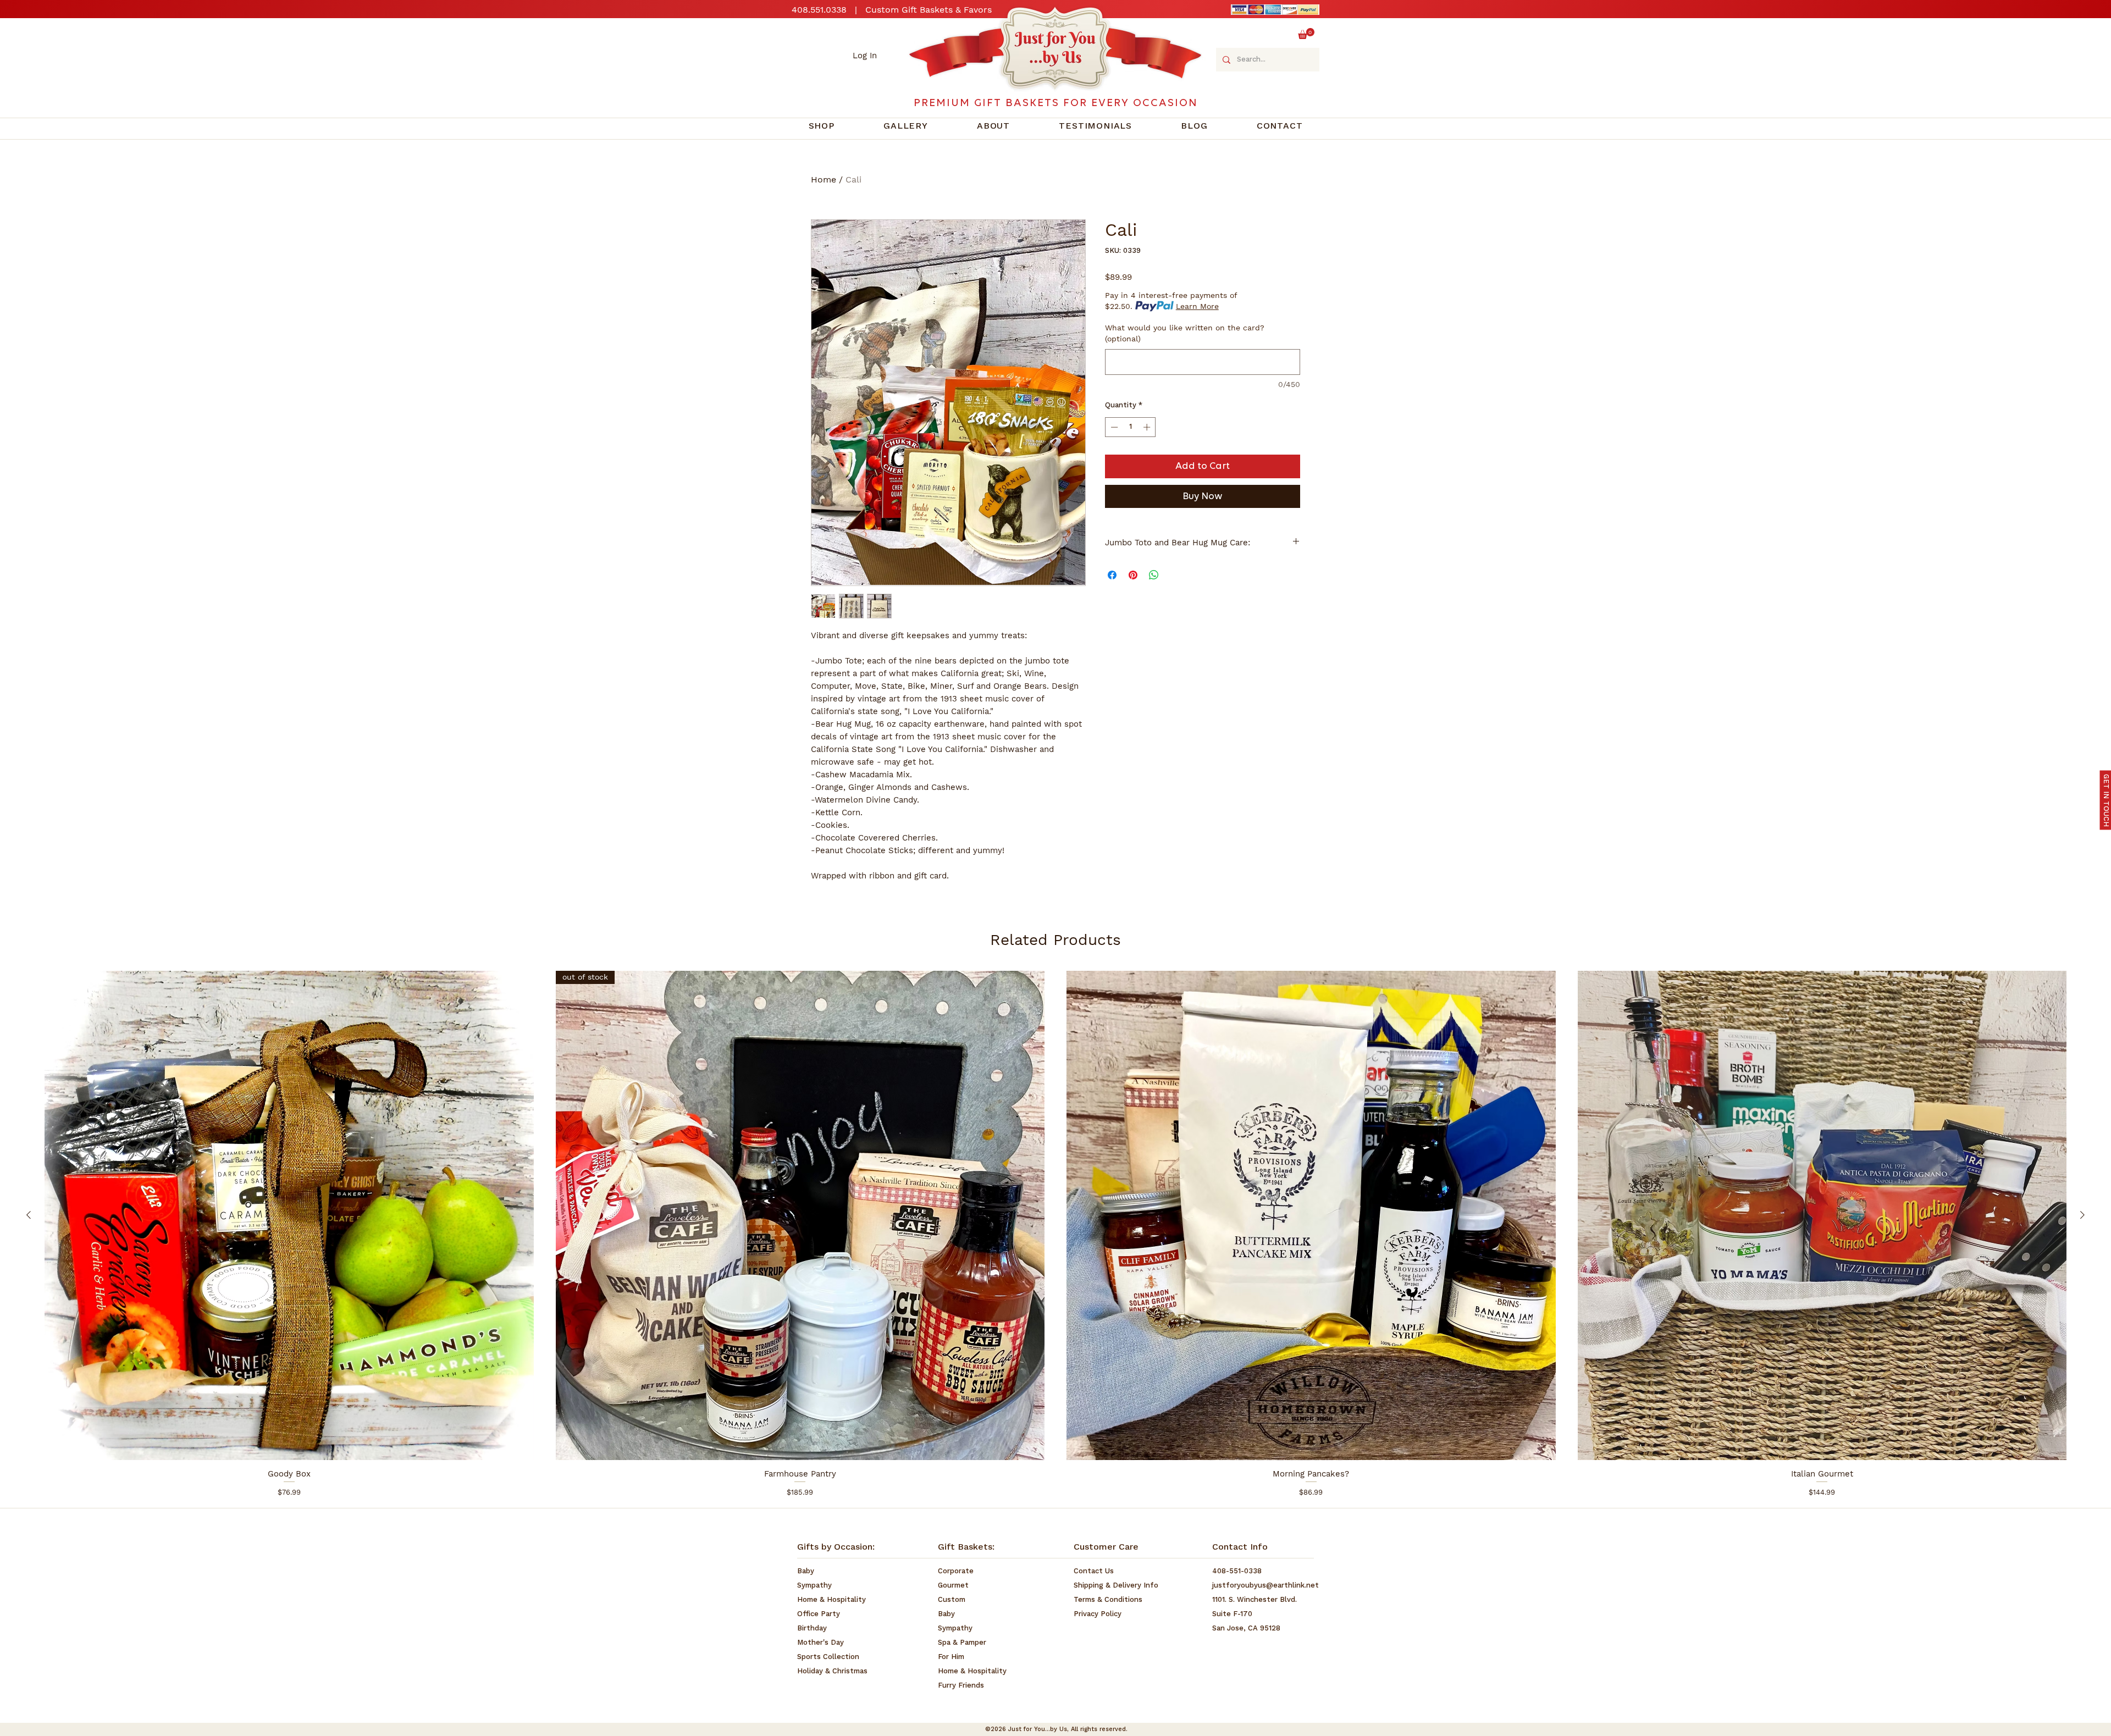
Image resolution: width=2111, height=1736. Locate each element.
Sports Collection (828, 1657)
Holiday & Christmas (832, 1671)
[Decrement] (1113, 427)
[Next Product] (2082, 1215)
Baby (806, 1571)
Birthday (812, 1629)
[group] (1055, 1234)
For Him (951, 1657)
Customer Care (1106, 1547)
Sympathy (814, 1586)
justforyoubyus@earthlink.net (1266, 1586)
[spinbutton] (1131, 427)
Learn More (1197, 306)
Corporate (956, 1571)
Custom (952, 1600)
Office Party (819, 1614)
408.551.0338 (819, 10)
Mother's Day (820, 1643)
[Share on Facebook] (1112, 575)
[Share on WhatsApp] (1154, 575)
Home (824, 179)
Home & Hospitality (831, 1600)
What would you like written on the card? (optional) (1185, 333)
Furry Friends (961, 1686)
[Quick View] (289, 1215)
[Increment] (1148, 427)
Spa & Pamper (962, 1643)
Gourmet (953, 1586)
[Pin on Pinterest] (1133, 575)
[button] (1306, 34)
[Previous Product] (29, 1215)
